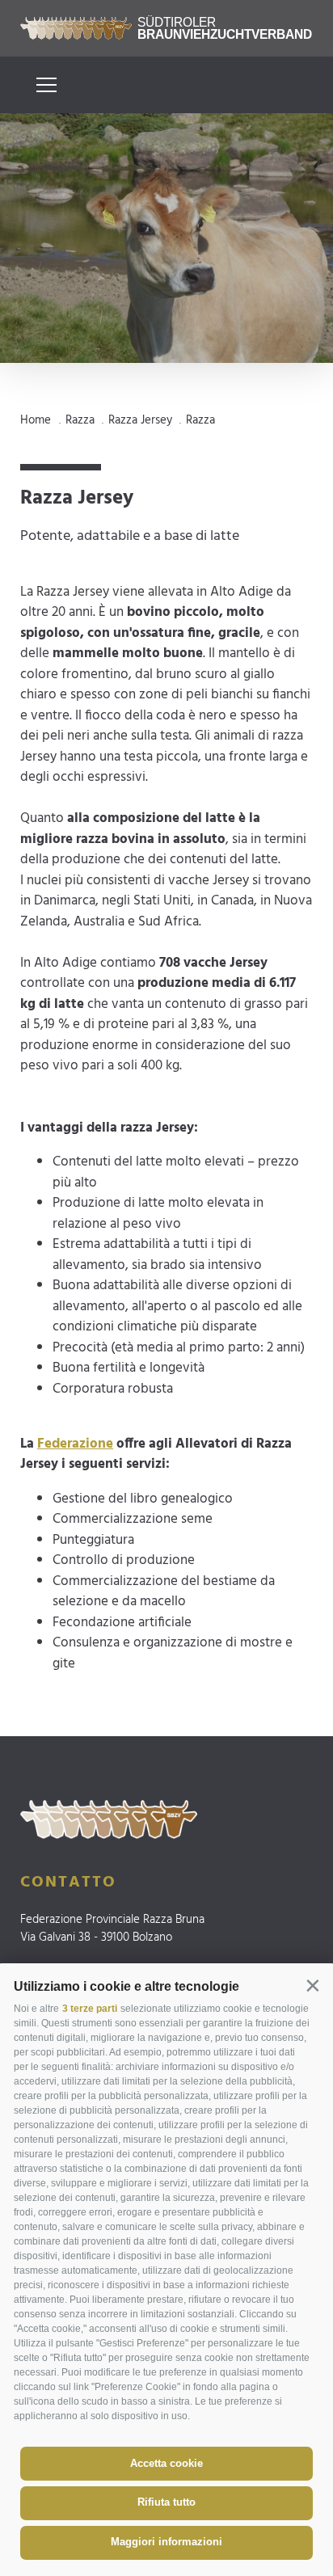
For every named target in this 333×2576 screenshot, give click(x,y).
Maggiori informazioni (166, 2542)
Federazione (75, 1444)
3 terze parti (90, 2009)
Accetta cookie (166, 2463)
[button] (312, 1986)
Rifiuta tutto (166, 2502)
